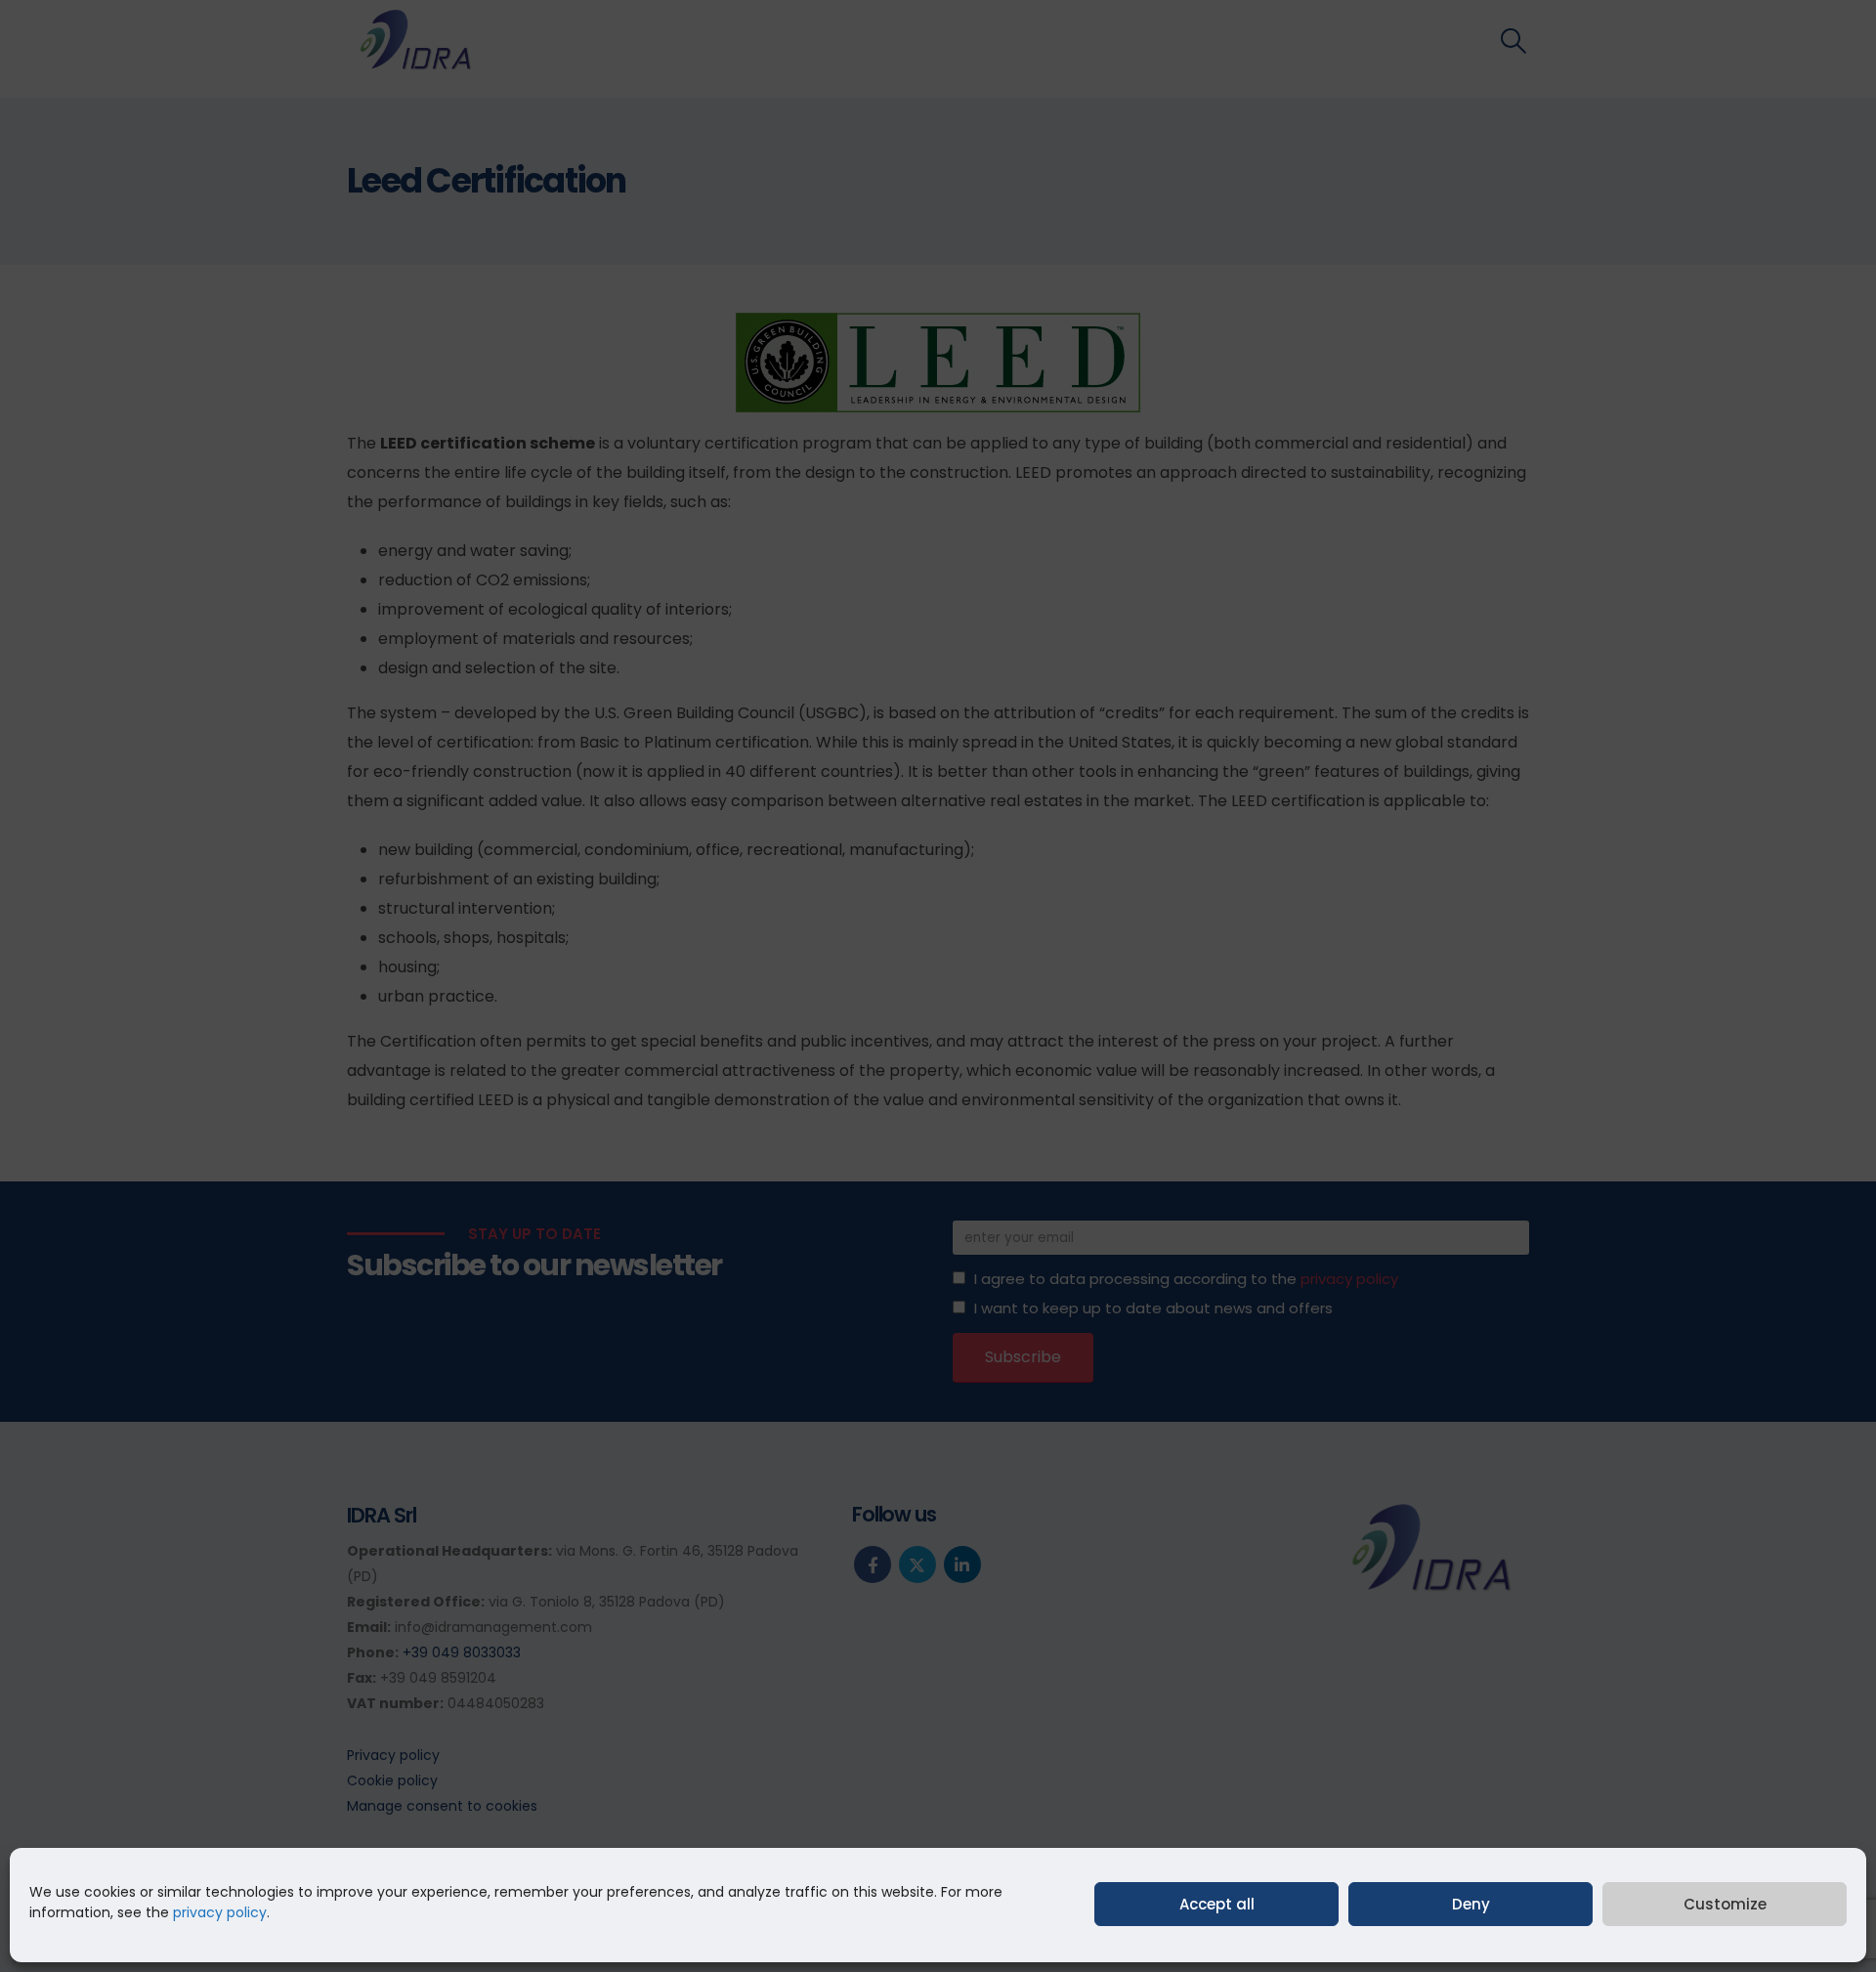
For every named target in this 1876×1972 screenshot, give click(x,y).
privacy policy (220, 1912)
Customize (1725, 1904)
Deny (1471, 1904)
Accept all (1217, 1904)
